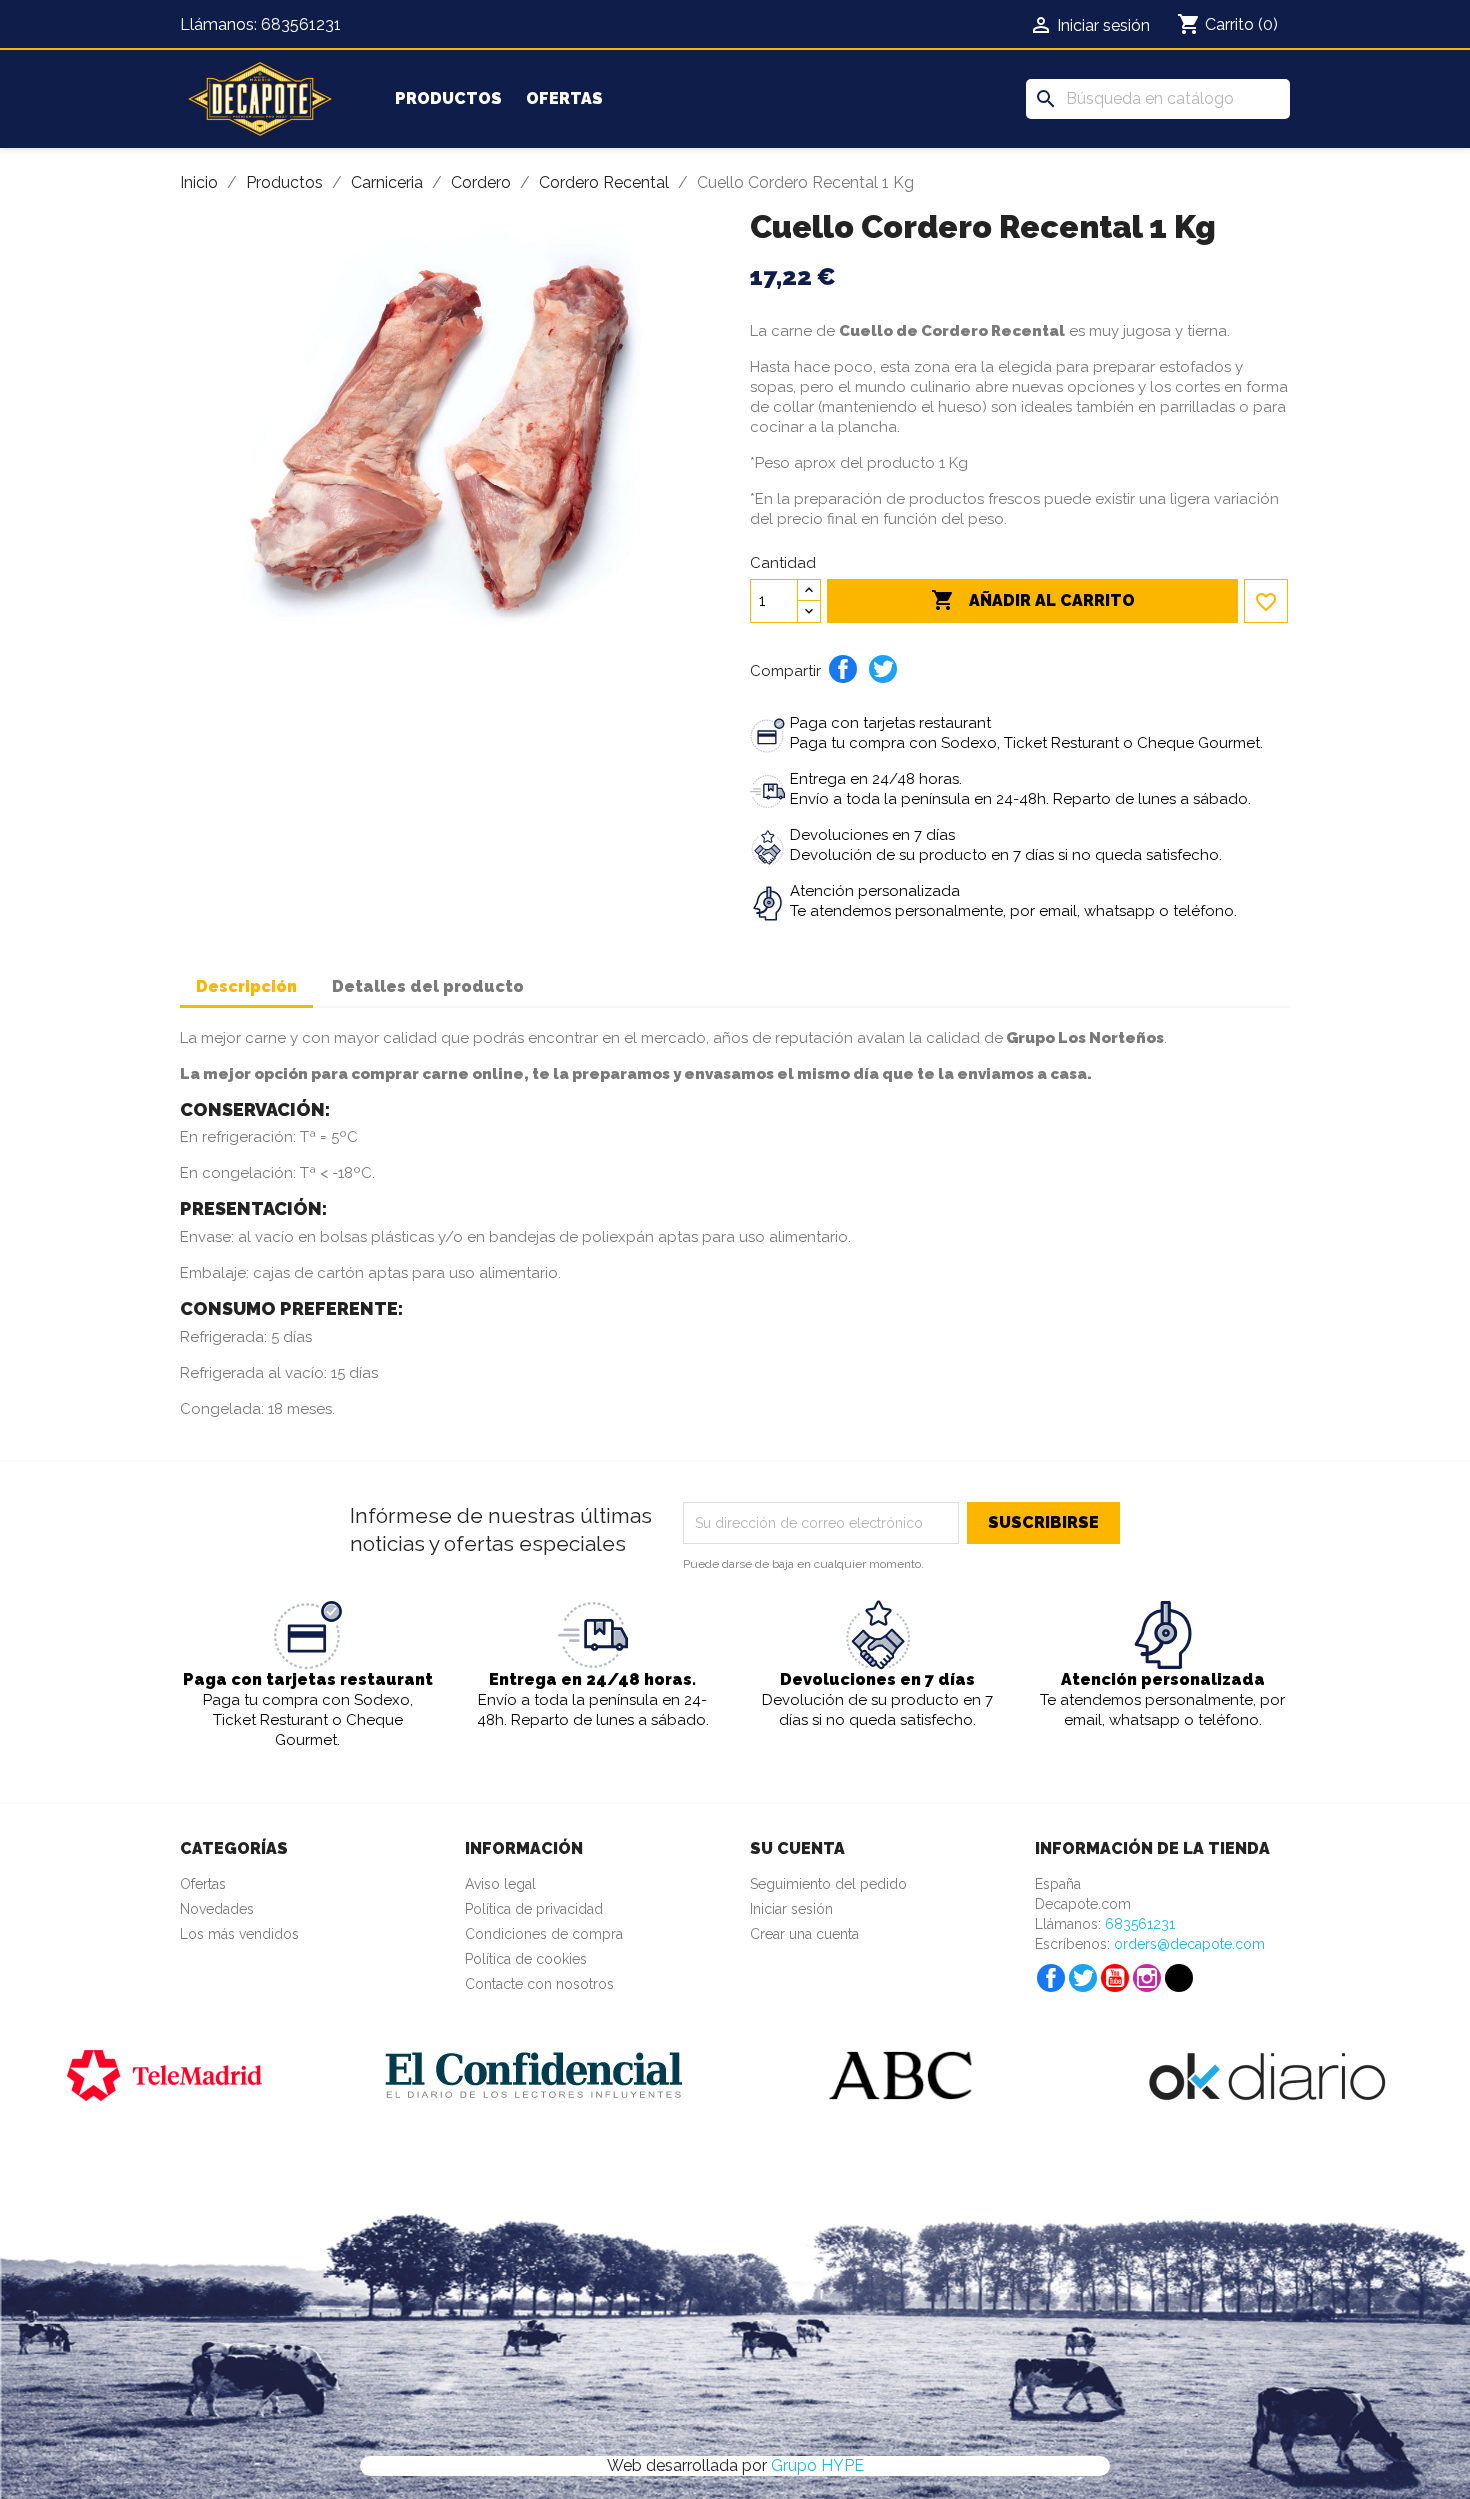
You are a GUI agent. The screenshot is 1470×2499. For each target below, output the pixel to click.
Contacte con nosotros (539, 1984)
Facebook (1051, 1978)
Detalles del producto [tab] (428, 986)
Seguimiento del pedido (828, 1884)
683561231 (301, 24)
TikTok (1179, 1978)
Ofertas (564, 98)
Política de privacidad (534, 1909)
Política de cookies (526, 1959)
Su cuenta (797, 1848)
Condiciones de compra (544, 1934)
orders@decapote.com (1189, 1944)
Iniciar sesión (791, 1909)
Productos (448, 98)
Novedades (217, 1909)
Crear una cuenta (804, 1934)
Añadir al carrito (1033, 600)
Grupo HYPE (817, 2465)
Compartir (843, 669)
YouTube (1115, 1978)
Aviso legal (500, 1884)
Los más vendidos (239, 1934)
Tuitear (883, 669)
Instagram (1147, 1978)
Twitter (1083, 1978)
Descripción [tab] (246, 986)
